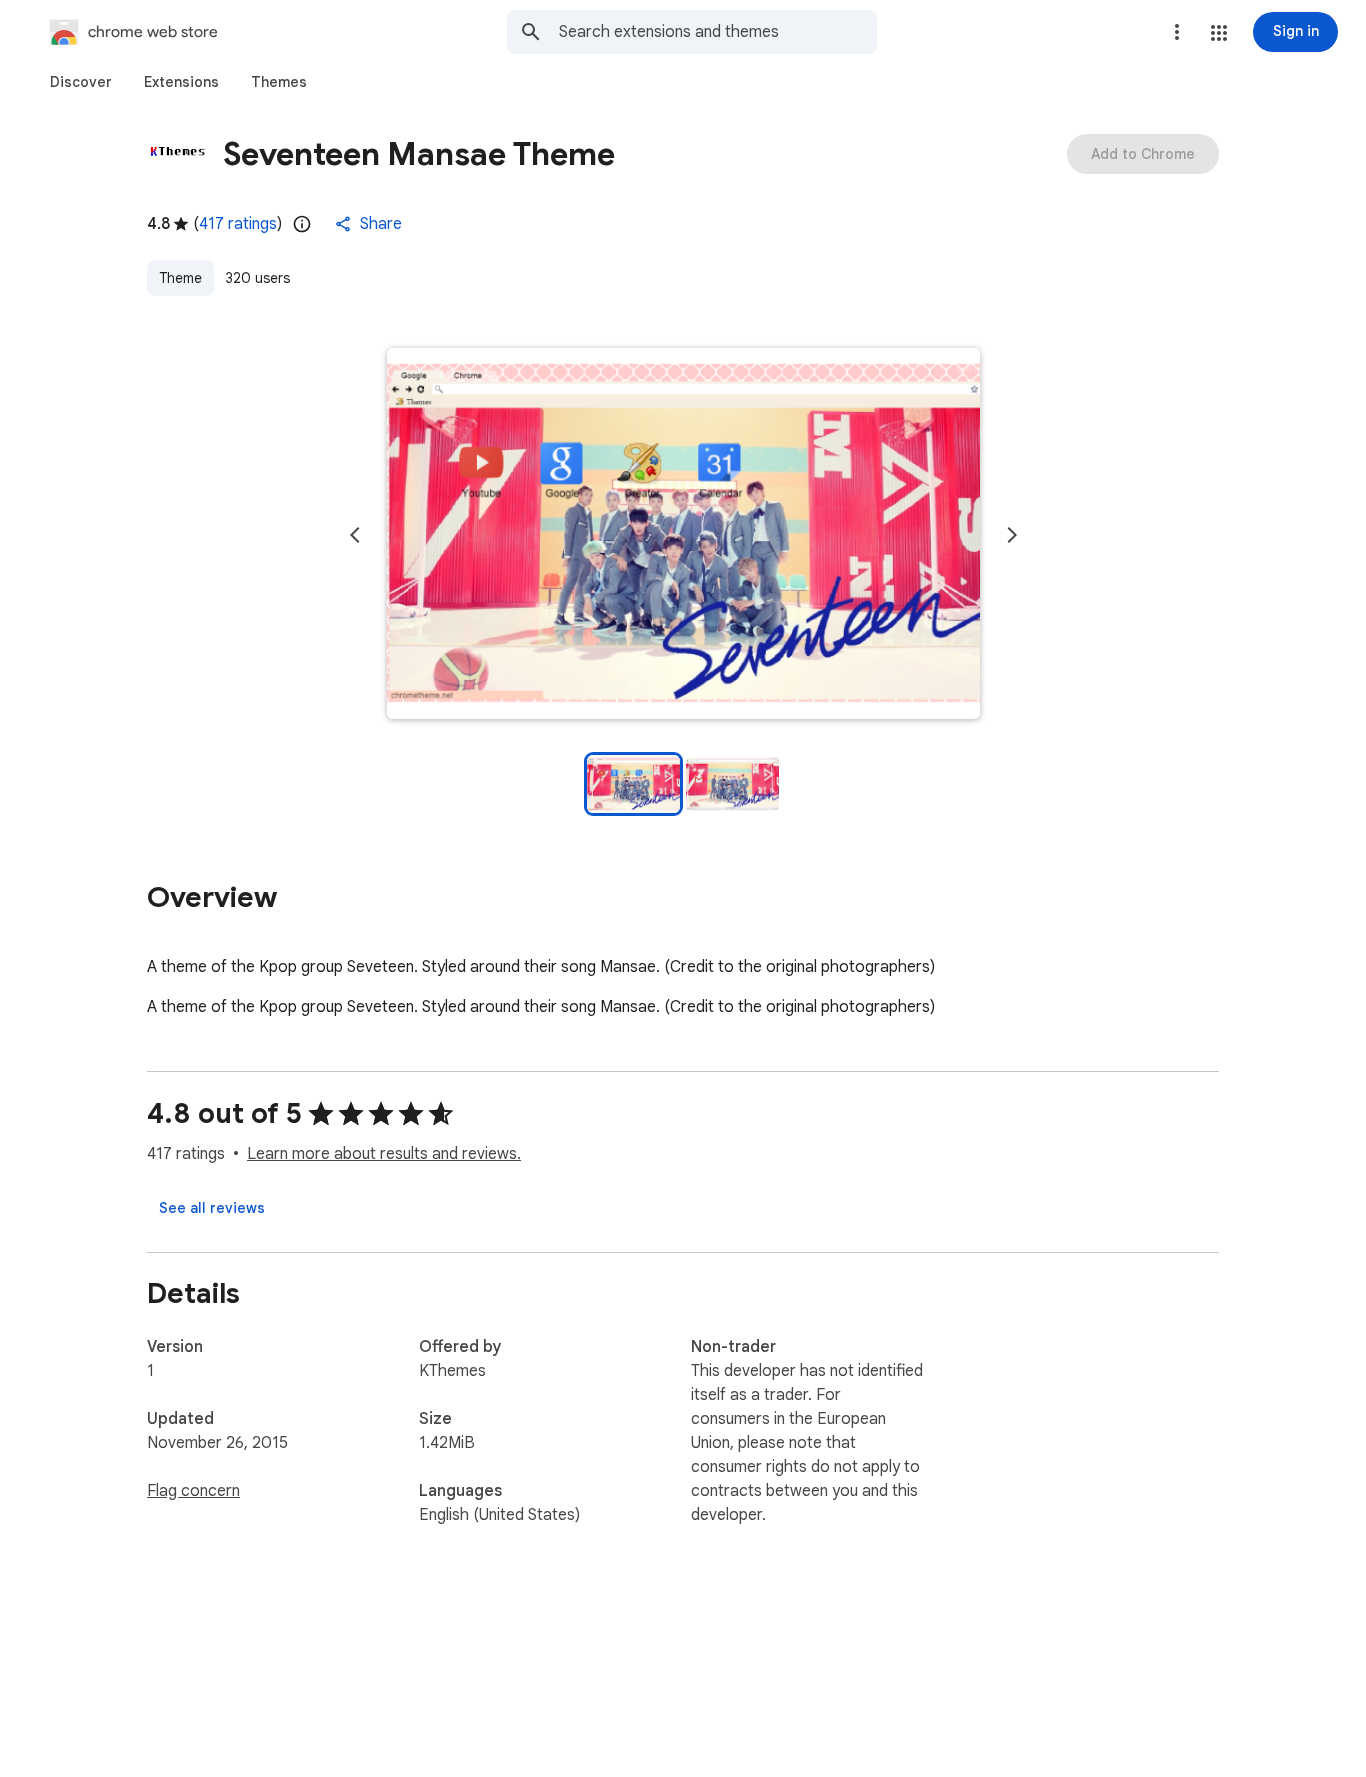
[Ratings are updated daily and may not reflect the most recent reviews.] (302, 224)
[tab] (81, 82)
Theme (180, 278)
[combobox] (718, 32)
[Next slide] (1012, 535)
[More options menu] (1177, 32)
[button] (1219, 33)
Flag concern (193, 1491)
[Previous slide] (355, 535)
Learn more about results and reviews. (384, 1154)
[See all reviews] (212, 1208)
